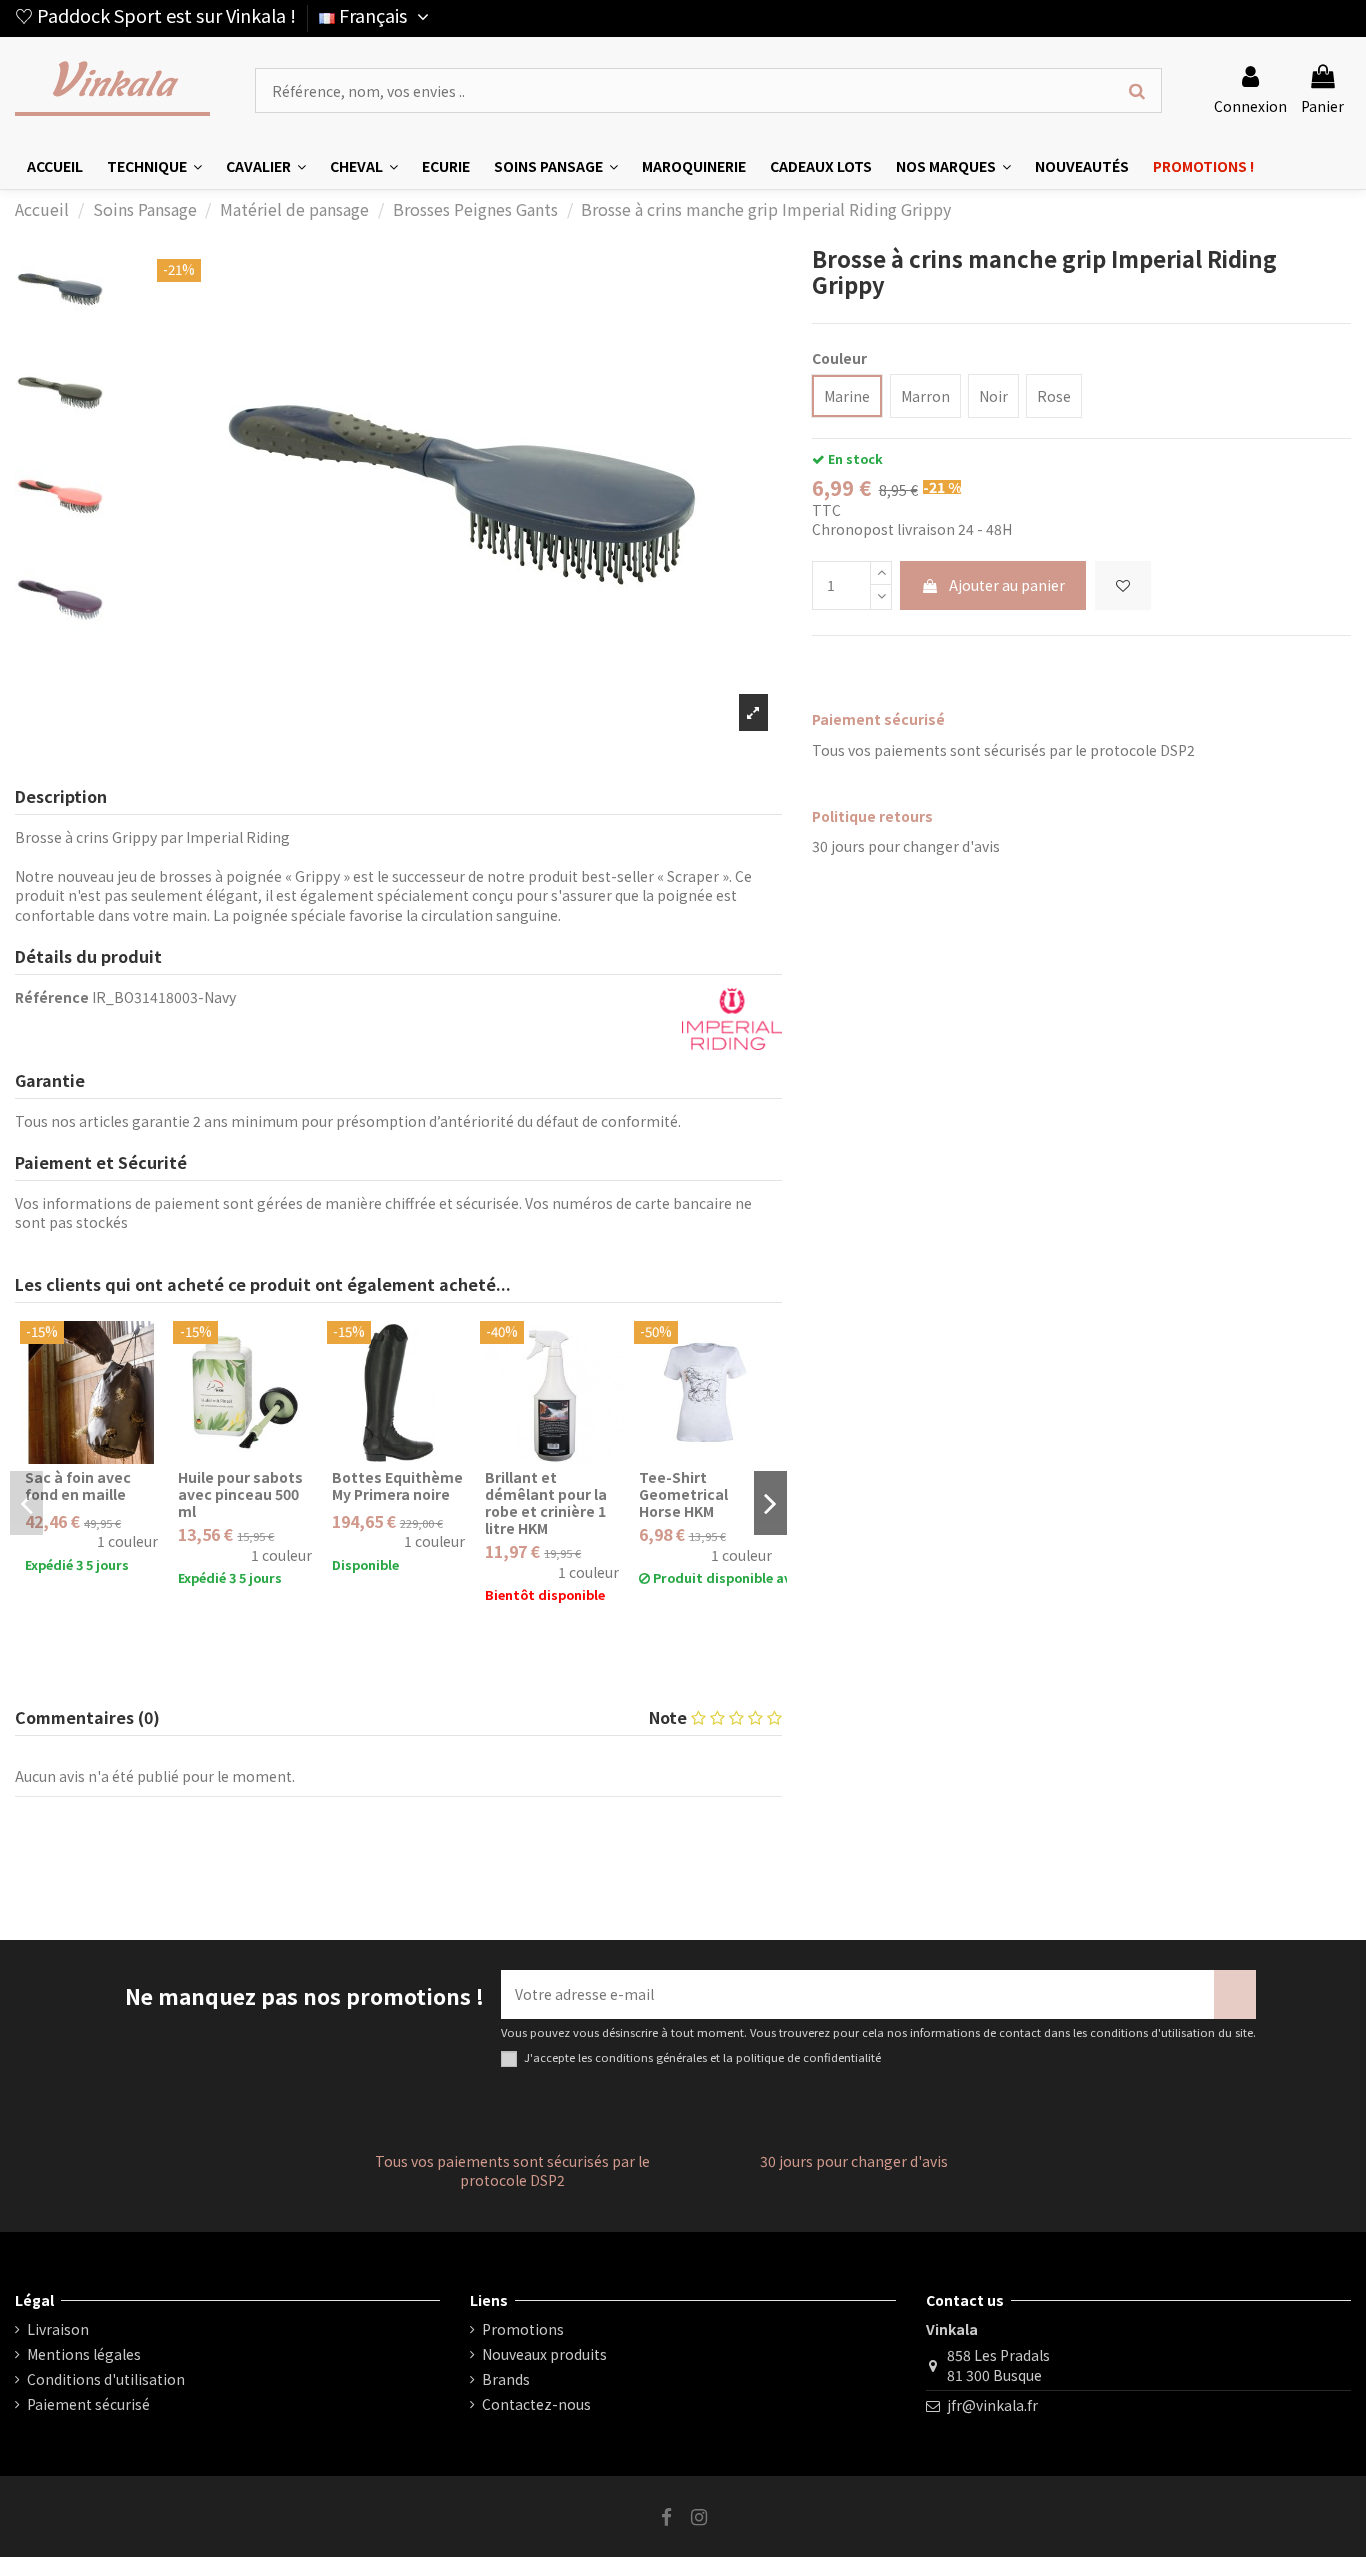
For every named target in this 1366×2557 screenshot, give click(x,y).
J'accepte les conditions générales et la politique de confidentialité (702, 2057)
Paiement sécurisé (88, 2404)
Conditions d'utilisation (106, 2379)
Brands (506, 2379)
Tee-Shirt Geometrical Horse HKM (683, 1494)
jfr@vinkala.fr (992, 2405)
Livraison (58, 2329)
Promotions (523, 2329)
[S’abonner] (1235, 1994)
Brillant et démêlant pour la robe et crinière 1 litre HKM (546, 1502)
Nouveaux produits (544, 2354)
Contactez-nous (536, 2404)
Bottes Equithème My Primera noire (397, 1485)
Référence (52, 997)
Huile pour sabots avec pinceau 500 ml (240, 1494)
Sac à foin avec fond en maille (78, 1485)
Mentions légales (84, 2354)
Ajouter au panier (1007, 585)
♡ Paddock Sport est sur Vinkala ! (155, 15)
